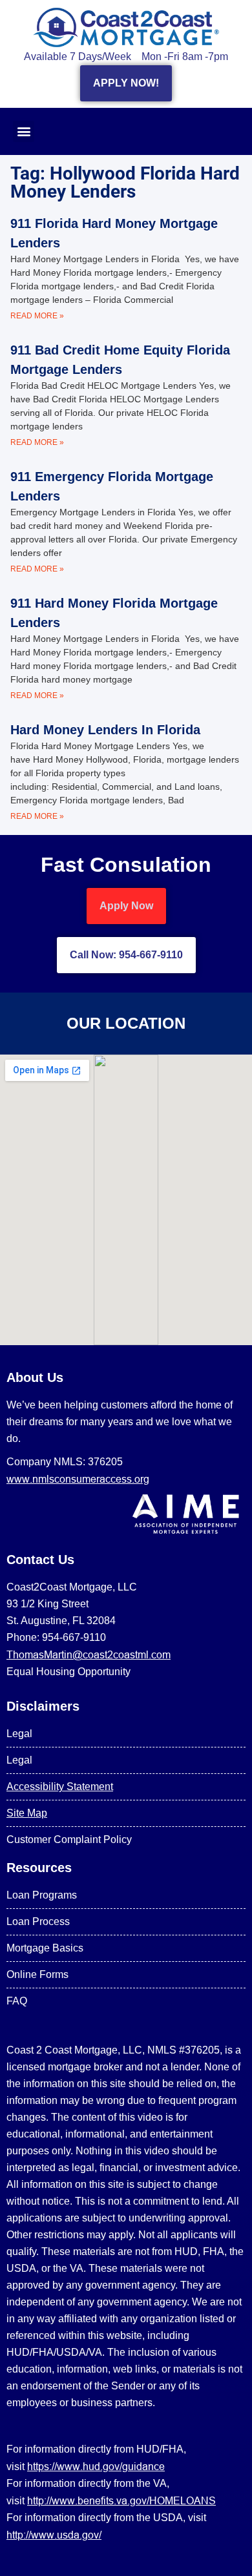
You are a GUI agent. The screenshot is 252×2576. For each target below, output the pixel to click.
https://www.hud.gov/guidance (96, 2466)
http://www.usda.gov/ (54, 2535)
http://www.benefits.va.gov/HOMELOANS (121, 2500)
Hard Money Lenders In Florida (105, 730)
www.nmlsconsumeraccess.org (78, 1479)
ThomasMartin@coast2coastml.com (89, 1654)
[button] (24, 131)
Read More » (37, 316)
